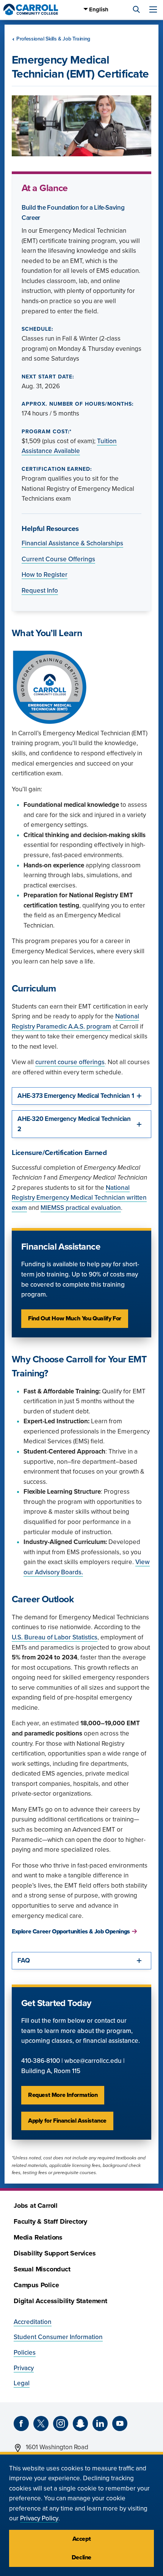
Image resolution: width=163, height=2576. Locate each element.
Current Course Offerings (58, 559)
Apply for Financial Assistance (67, 2121)
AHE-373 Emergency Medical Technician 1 (76, 1096)
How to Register (45, 575)
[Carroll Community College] (31, 9)
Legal (22, 2383)
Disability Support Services (55, 2253)
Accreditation (33, 2322)
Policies (25, 2353)
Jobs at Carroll (36, 2206)
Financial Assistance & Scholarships (72, 543)
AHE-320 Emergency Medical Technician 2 (74, 1124)
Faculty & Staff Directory (50, 2222)
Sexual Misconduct (42, 2269)
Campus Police (36, 2285)
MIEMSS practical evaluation (81, 1208)
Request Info (40, 591)
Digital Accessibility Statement (60, 2301)
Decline (81, 2557)
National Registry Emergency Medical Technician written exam (79, 1198)
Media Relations (38, 2237)
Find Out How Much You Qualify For (75, 1318)
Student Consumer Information (58, 2337)
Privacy (24, 2368)
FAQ (24, 1960)
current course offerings (70, 1062)
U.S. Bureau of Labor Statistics (55, 1637)
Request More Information (63, 2095)
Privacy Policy (39, 2518)
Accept (82, 2539)
